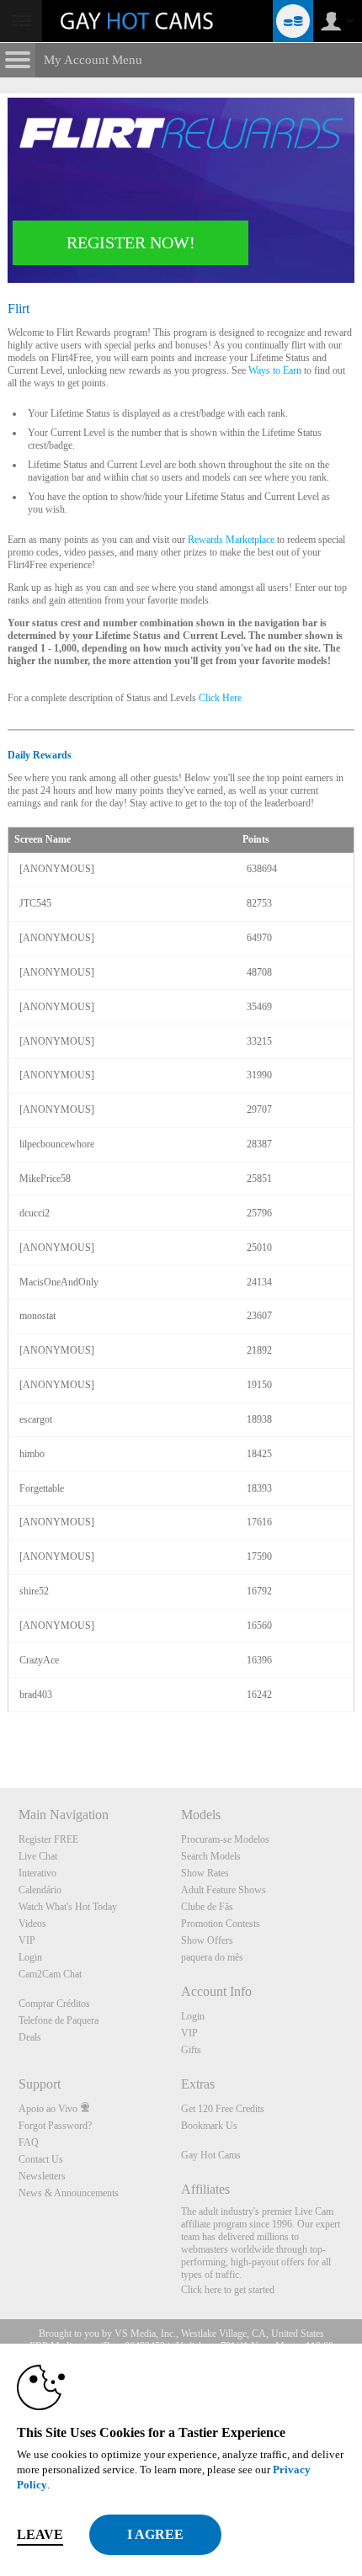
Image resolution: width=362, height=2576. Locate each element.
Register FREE (48, 1839)
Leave (40, 2534)
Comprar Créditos (54, 2004)
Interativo (37, 1873)
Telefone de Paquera (59, 2020)
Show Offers (207, 1940)
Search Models (211, 1856)
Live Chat (38, 1856)
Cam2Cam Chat (50, 1974)
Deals (30, 2037)
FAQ (29, 2142)
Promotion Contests (221, 1924)
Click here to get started (228, 2290)
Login (30, 1957)
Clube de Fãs (207, 1907)
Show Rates (205, 1873)
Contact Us (41, 2159)
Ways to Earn (275, 370)
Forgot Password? (55, 2126)
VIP (27, 1940)
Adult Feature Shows (224, 1890)
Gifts (191, 2050)
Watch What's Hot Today (68, 1907)
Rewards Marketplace (231, 540)
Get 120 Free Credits (223, 2109)
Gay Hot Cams (211, 2155)
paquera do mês (212, 1957)
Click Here (220, 698)
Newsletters (42, 2176)
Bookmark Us (209, 2126)
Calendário (40, 1890)
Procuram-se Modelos (225, 1839)
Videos (32, 1924)
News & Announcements (69, 2193)
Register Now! (131, 242)
